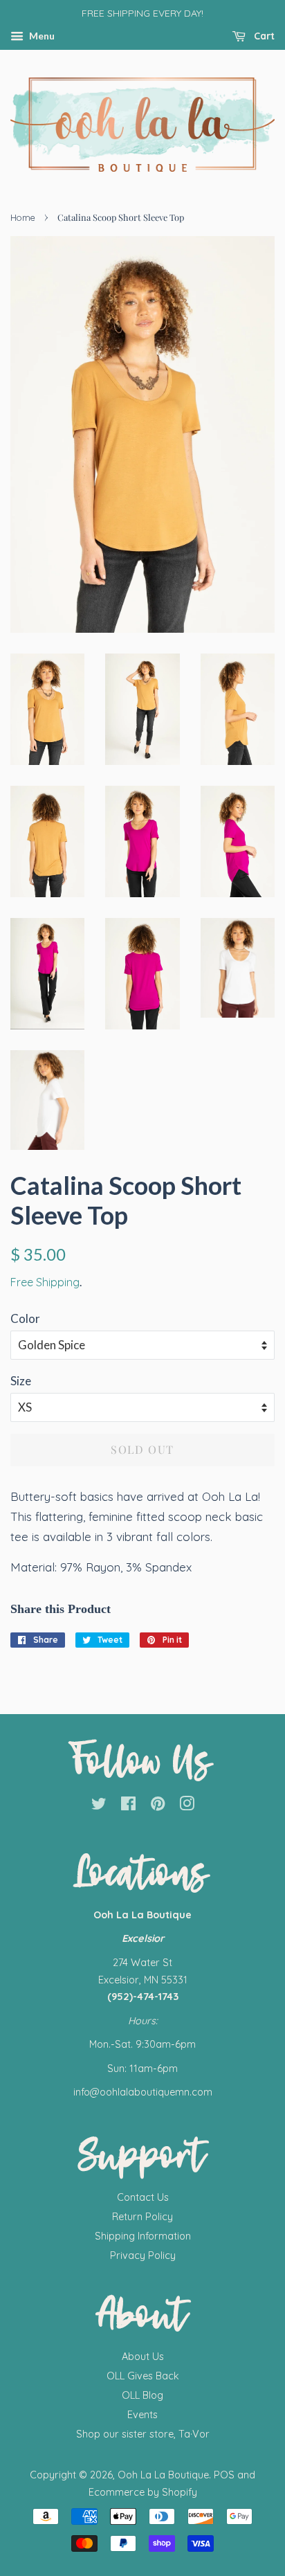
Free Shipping (45, 1282)
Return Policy (142, 2217)
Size (21, 1381)
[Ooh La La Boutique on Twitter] (99, 1806)
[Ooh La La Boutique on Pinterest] (158, 1806)
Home (23, 217)
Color (25, 1318)
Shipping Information (143, 2236)
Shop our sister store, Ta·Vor (143, 2434)
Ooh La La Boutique (163, 2475)
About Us (143, 2357)
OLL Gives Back (143, 2376)
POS (224, 2475)
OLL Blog (142, 2395)
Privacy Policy (143, 2255)
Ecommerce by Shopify (143, 2492)
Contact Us (143, 2197)
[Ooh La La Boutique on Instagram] (187, 1806)
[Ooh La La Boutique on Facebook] (128, 1806)
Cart (263, 36)
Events (142, 2415)
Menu (41, 36)
